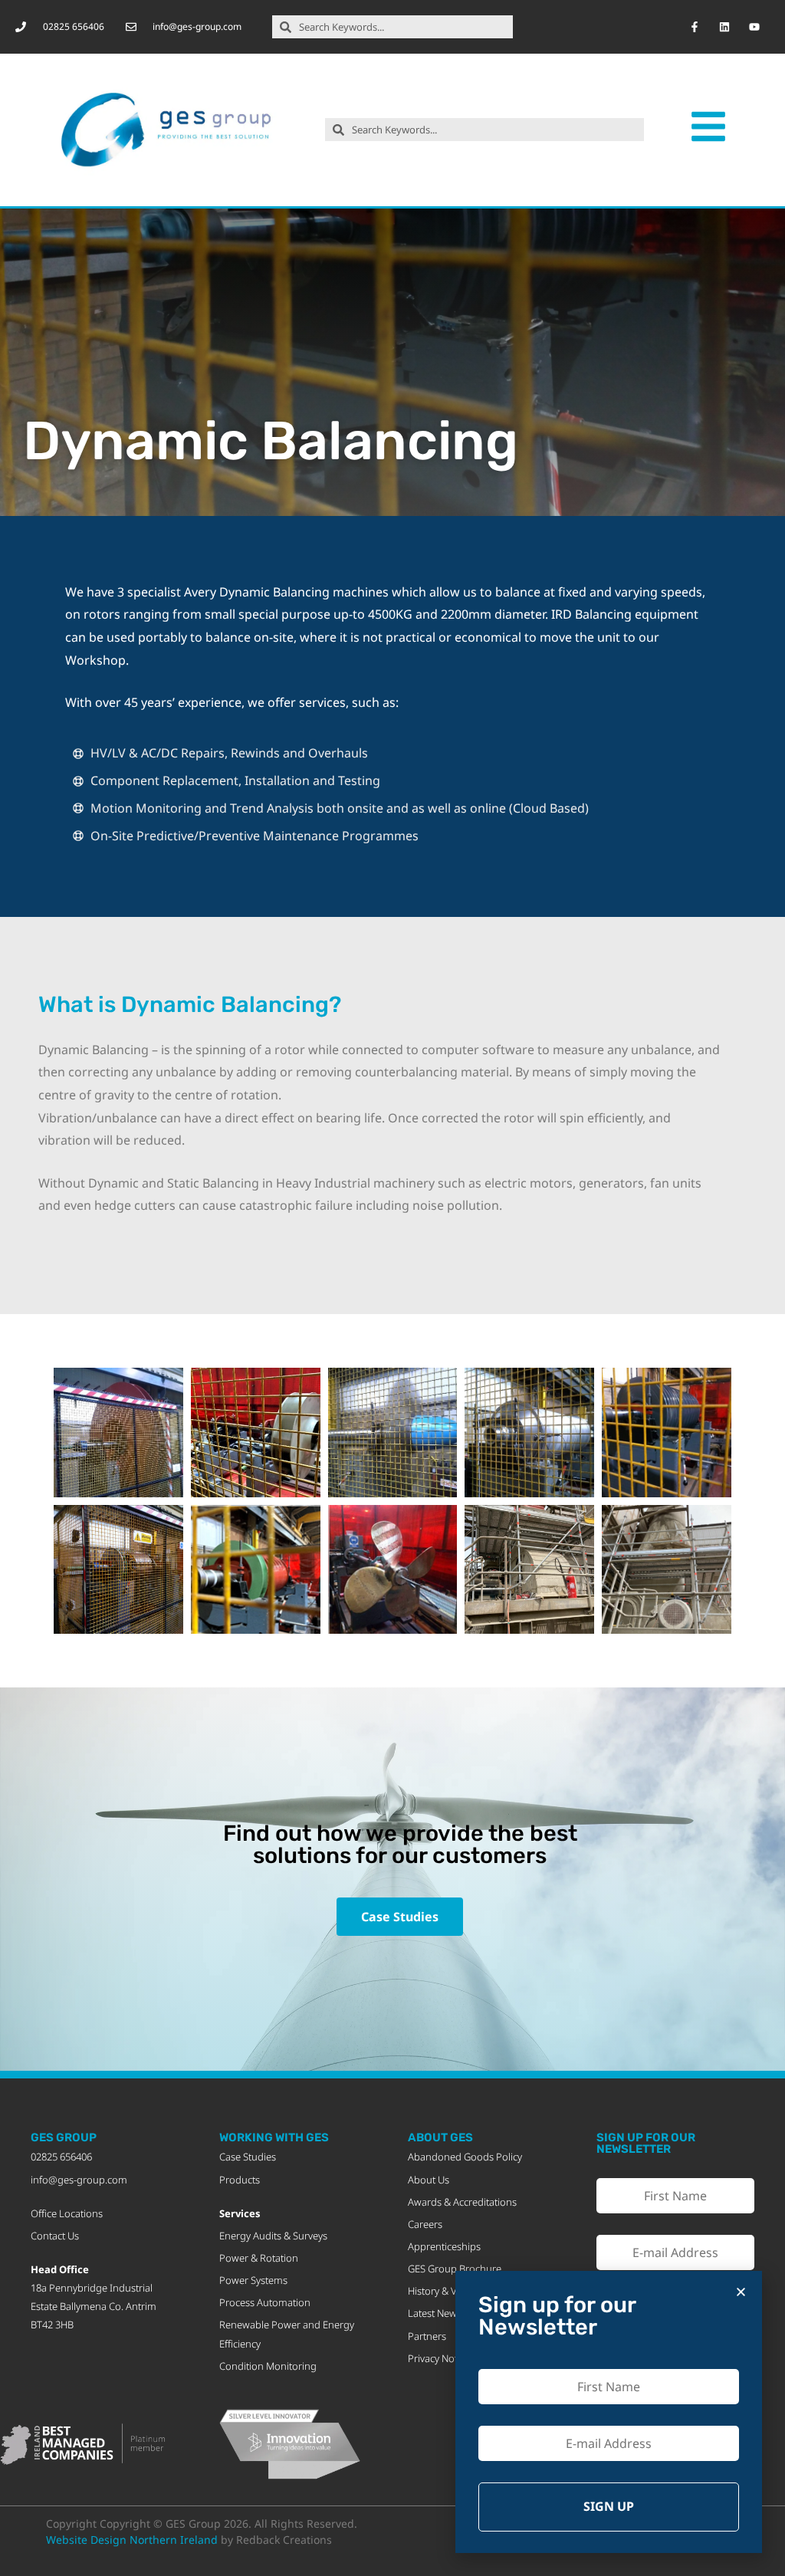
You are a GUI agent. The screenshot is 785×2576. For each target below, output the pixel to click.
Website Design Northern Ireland (132, 2540)
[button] (741, 2292)
